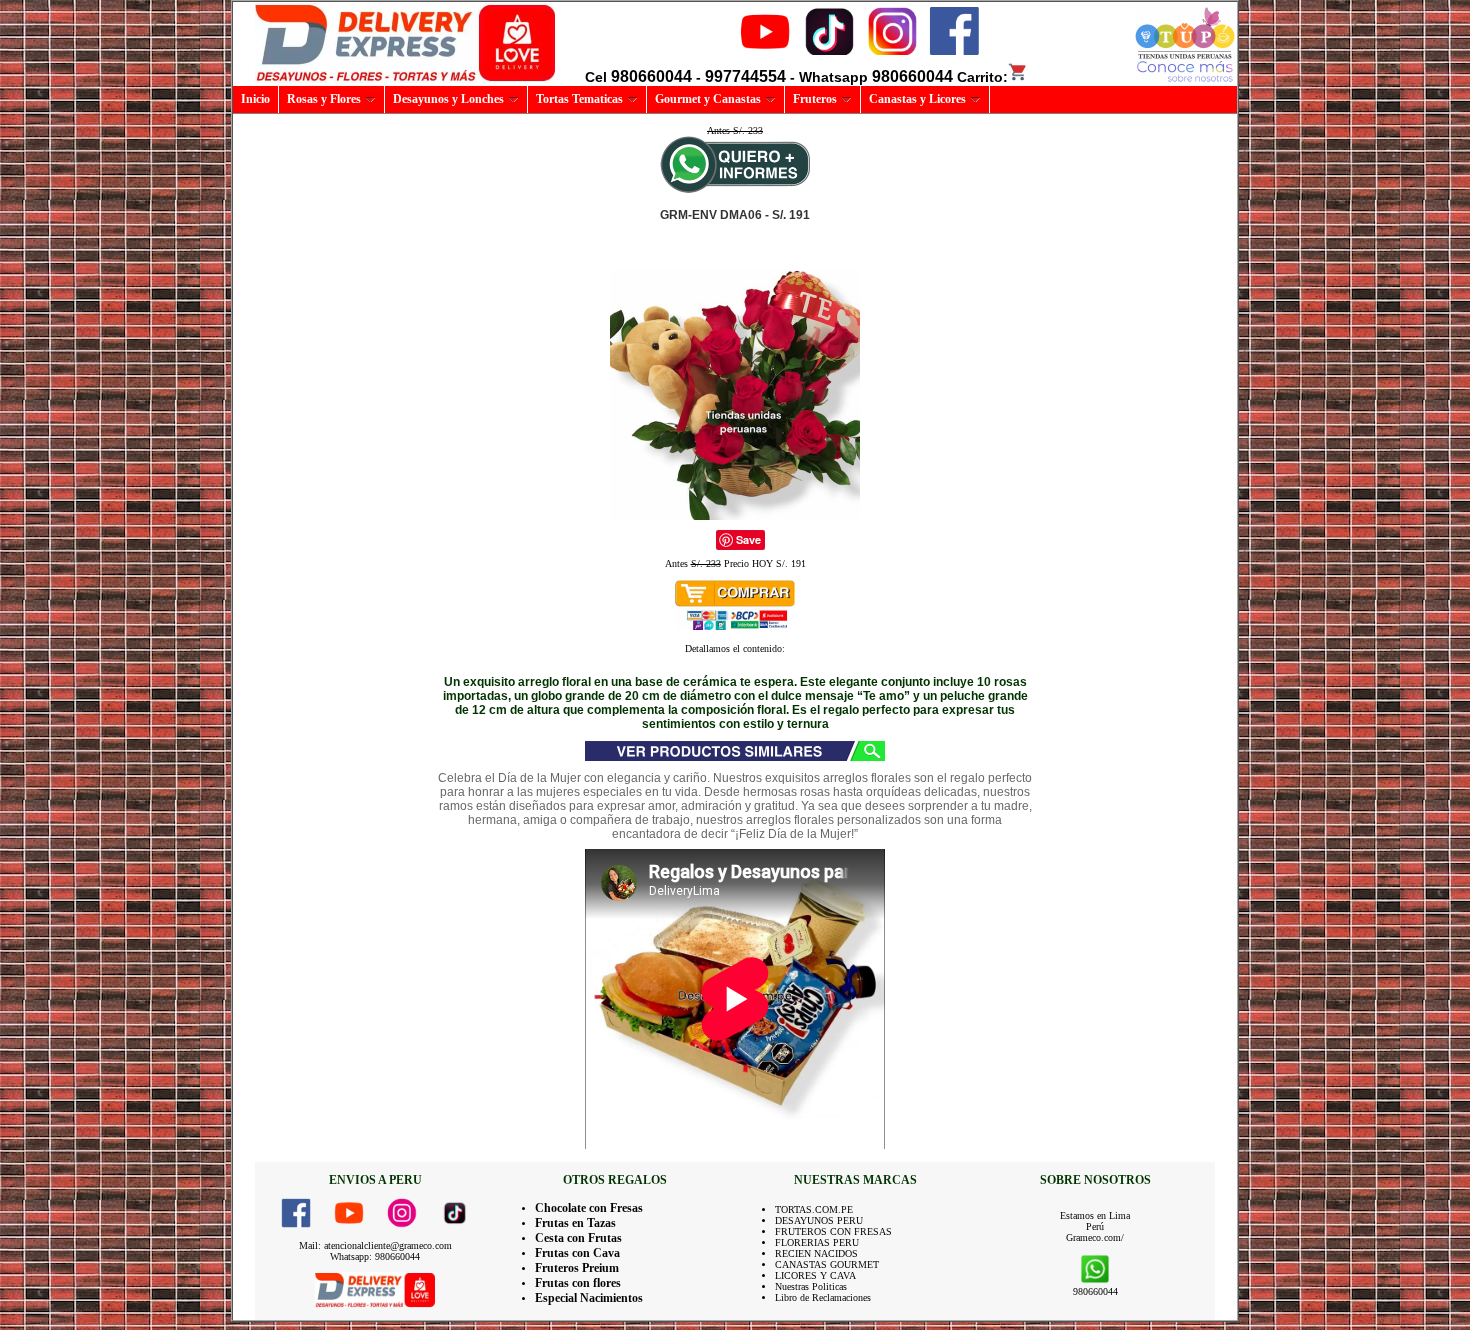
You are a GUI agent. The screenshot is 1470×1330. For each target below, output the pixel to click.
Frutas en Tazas (575, 1223)
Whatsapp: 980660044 (375, 1256)
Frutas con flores (578, 1283)
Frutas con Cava (577, 1253)
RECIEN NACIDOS (816, 1253)
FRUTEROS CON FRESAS (833, 1231)
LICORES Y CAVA (815, 1275)
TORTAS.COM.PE (814, 1209)
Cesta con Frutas (578, 1238)
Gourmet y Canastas (708, 99)
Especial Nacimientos (589, 1298)
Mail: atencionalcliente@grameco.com (375, 1245)
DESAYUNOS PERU (819, 1220)
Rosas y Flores (324, 99)
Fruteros (815, 99)
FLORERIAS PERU (817, 1242)
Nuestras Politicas (811, 1286)
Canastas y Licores (917, 99)
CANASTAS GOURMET (827, 1264)
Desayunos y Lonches (448, 99)
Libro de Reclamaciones (823, 1297)
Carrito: (982, 77)
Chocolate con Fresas (589, 1208)
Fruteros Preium (577, 1268)
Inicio (255, 99)
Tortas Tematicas (579, 99)
